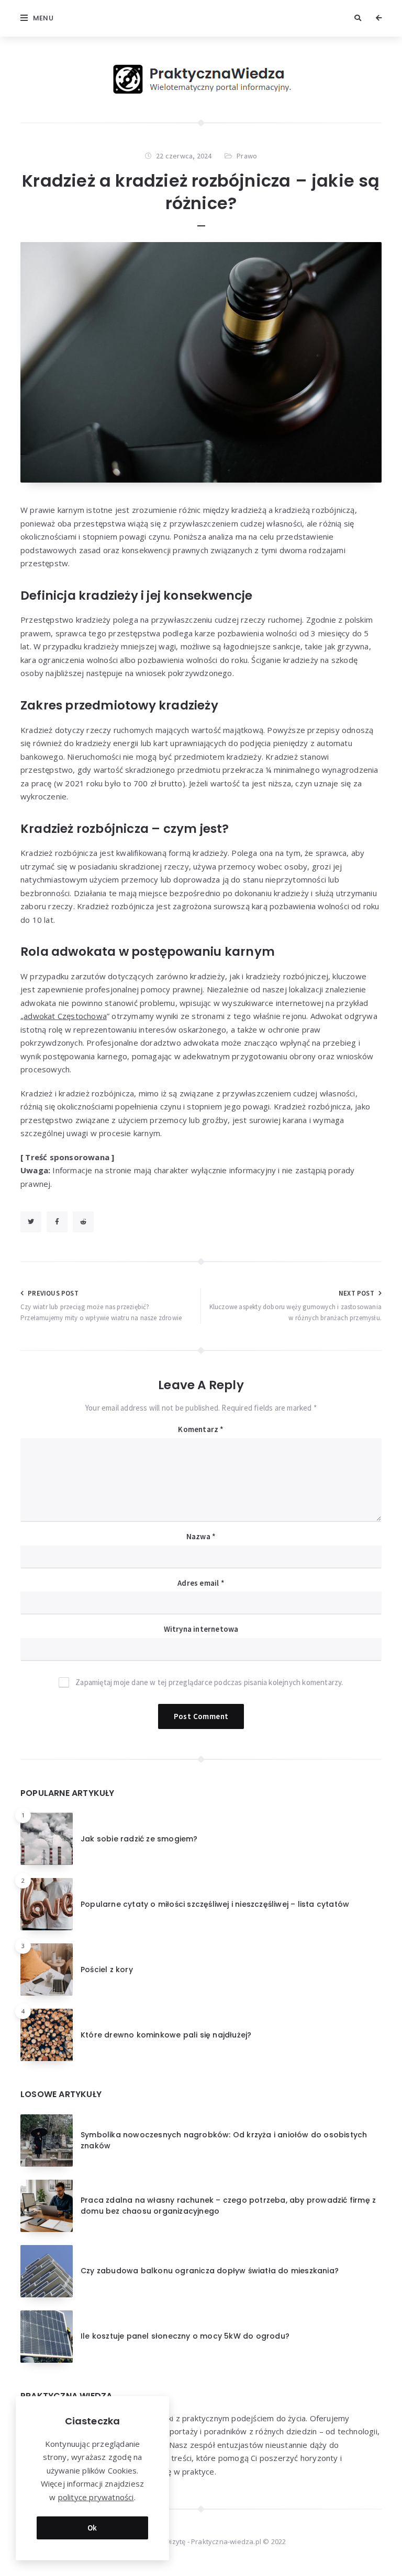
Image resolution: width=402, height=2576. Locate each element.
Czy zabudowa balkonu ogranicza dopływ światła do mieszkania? (210, 2271)
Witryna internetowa (201, 1629)
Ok (92, 2528)
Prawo (247, 156)
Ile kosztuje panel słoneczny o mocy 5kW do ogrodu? (185, 2336)
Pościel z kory (107, 1970)
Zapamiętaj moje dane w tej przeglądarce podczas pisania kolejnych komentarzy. (209, 1682)
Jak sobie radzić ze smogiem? (139, 1839)
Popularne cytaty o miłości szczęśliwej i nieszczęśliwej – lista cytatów (215, 1904)
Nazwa (201, 1536)
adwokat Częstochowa (65, 1016)
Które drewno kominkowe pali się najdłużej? (166, 2035)
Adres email (201, 1583)
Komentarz (201, 1429)
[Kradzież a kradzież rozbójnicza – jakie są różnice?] (201, 362)
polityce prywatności (96, 2497)
